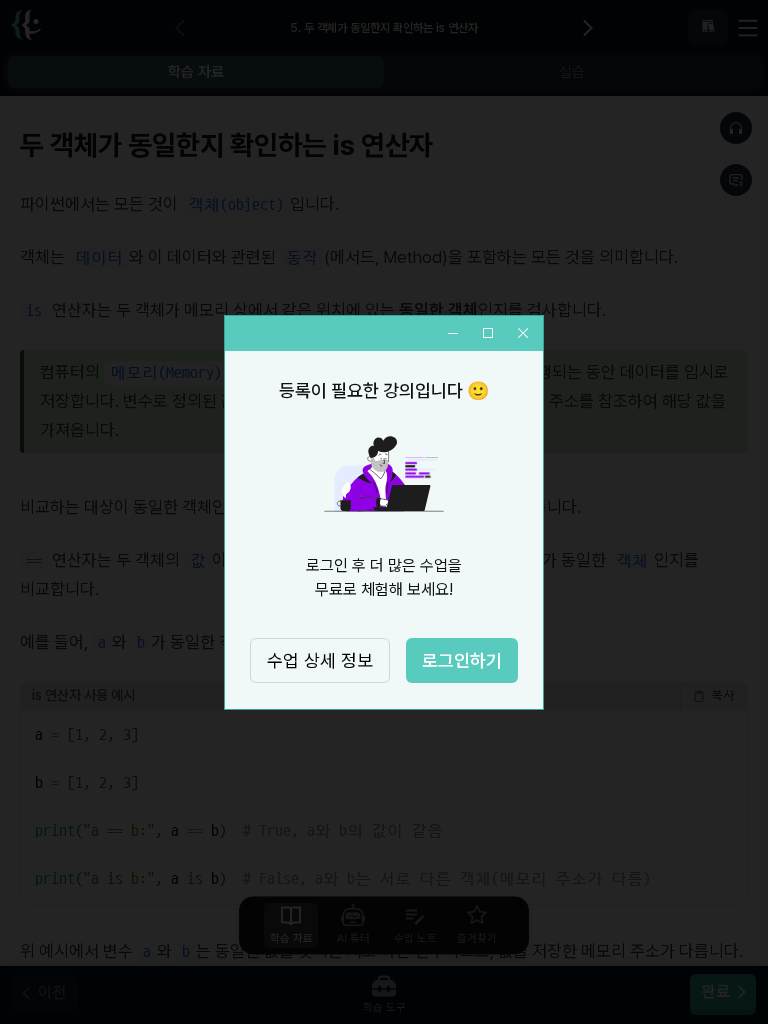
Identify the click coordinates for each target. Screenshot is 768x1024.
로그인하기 (462, 660)
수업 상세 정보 (320, 660)
